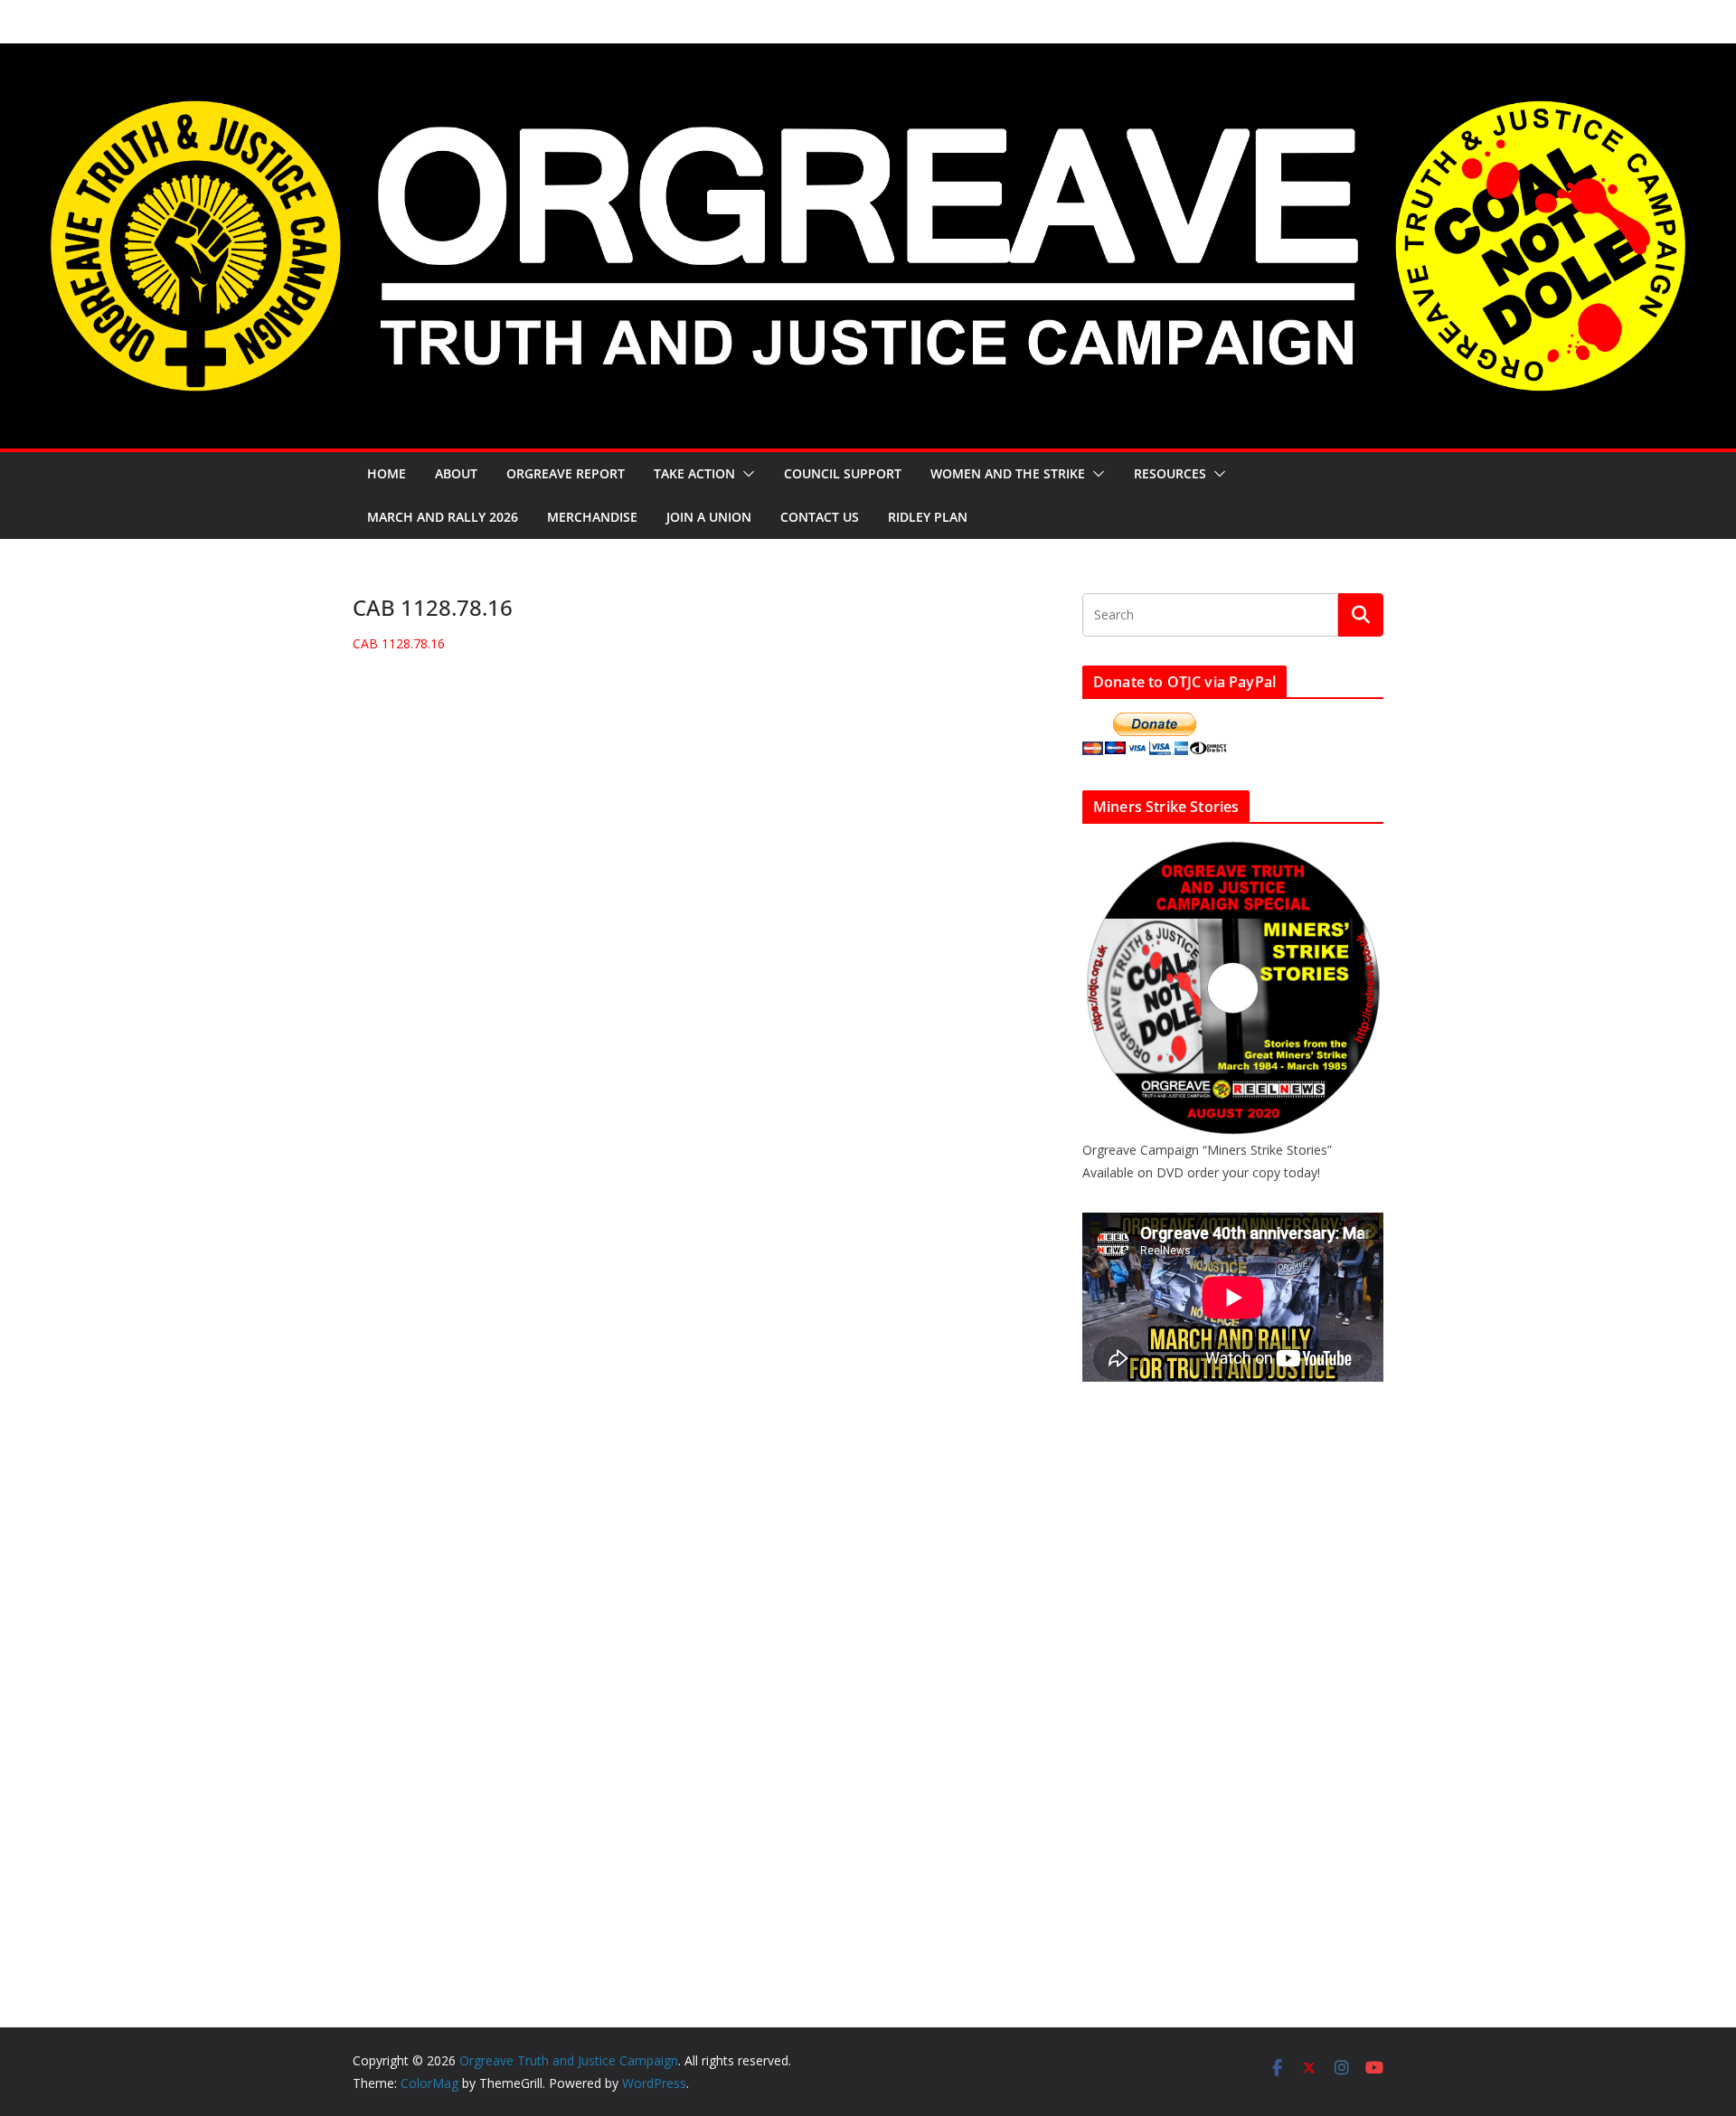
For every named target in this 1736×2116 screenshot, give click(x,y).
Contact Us (820, 517)
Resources (1170, 473)
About (456, 473)
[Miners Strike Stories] (1233, 849)
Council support (843, 473)
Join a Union (709, 517)
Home (387, 473)
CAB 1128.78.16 (399, 643)
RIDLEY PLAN (928, 517)
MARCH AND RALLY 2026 (443, 517)
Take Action (694, 473)
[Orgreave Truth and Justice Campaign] (868, 56)
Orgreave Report (566, 473)
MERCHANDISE (592, 517)
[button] (745, 474)
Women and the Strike (1008, 473)
